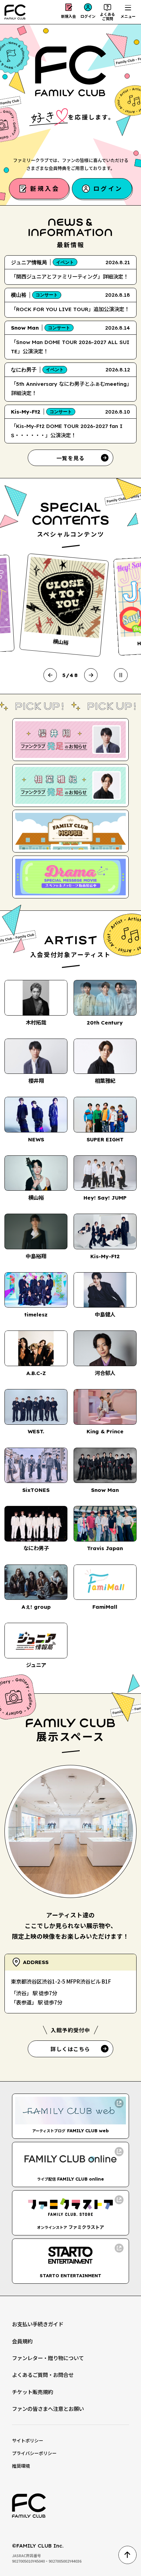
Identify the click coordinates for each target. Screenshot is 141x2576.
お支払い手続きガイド (38, 2324)
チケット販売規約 (33, 2392)
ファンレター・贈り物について (48, 2358)
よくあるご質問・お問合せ (43, 2375)
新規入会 (68, 16)
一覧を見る (71, 458)
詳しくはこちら (70, 2049)
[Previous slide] (50, 675)
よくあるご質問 (107, 16)
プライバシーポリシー (34, 2453)
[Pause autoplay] (121, 675)
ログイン (88, 16)
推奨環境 (21, 2466)
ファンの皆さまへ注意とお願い (48, 2408)
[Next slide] (91, 675)
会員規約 (22, 2341)
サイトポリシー (28, 2440)
